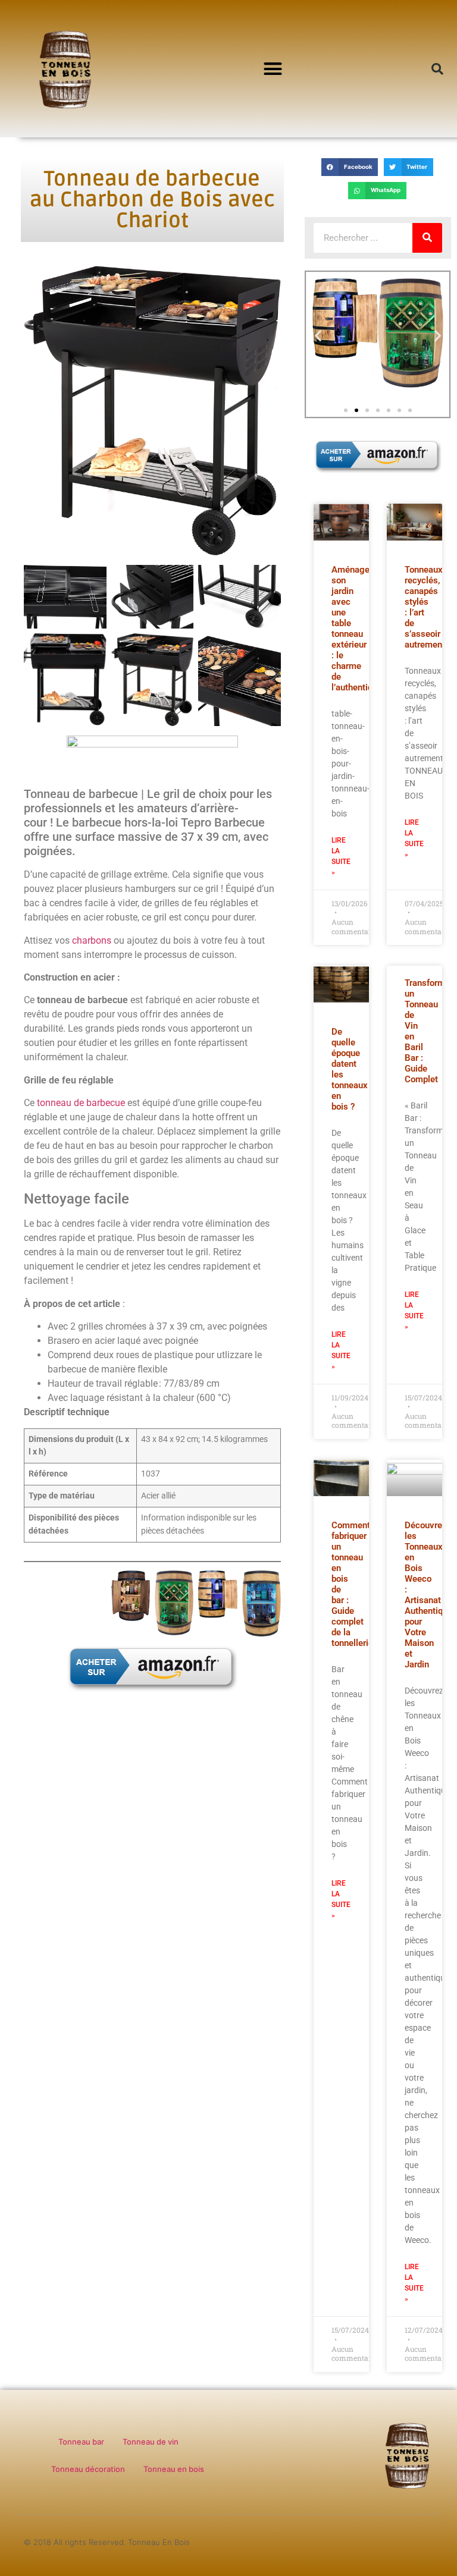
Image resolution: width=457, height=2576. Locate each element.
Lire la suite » (341, 856)
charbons (92, 940)
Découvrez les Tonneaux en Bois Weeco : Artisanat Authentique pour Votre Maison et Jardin (428, 1595)
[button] (273, 69)
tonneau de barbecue (81, 1103)
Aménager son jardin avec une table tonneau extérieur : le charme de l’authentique (357, 629)
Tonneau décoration (88, 2469)
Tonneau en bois (174, 2469)
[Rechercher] (427, 238)
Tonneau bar (81, 2442)
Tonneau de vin (151, 2442)
